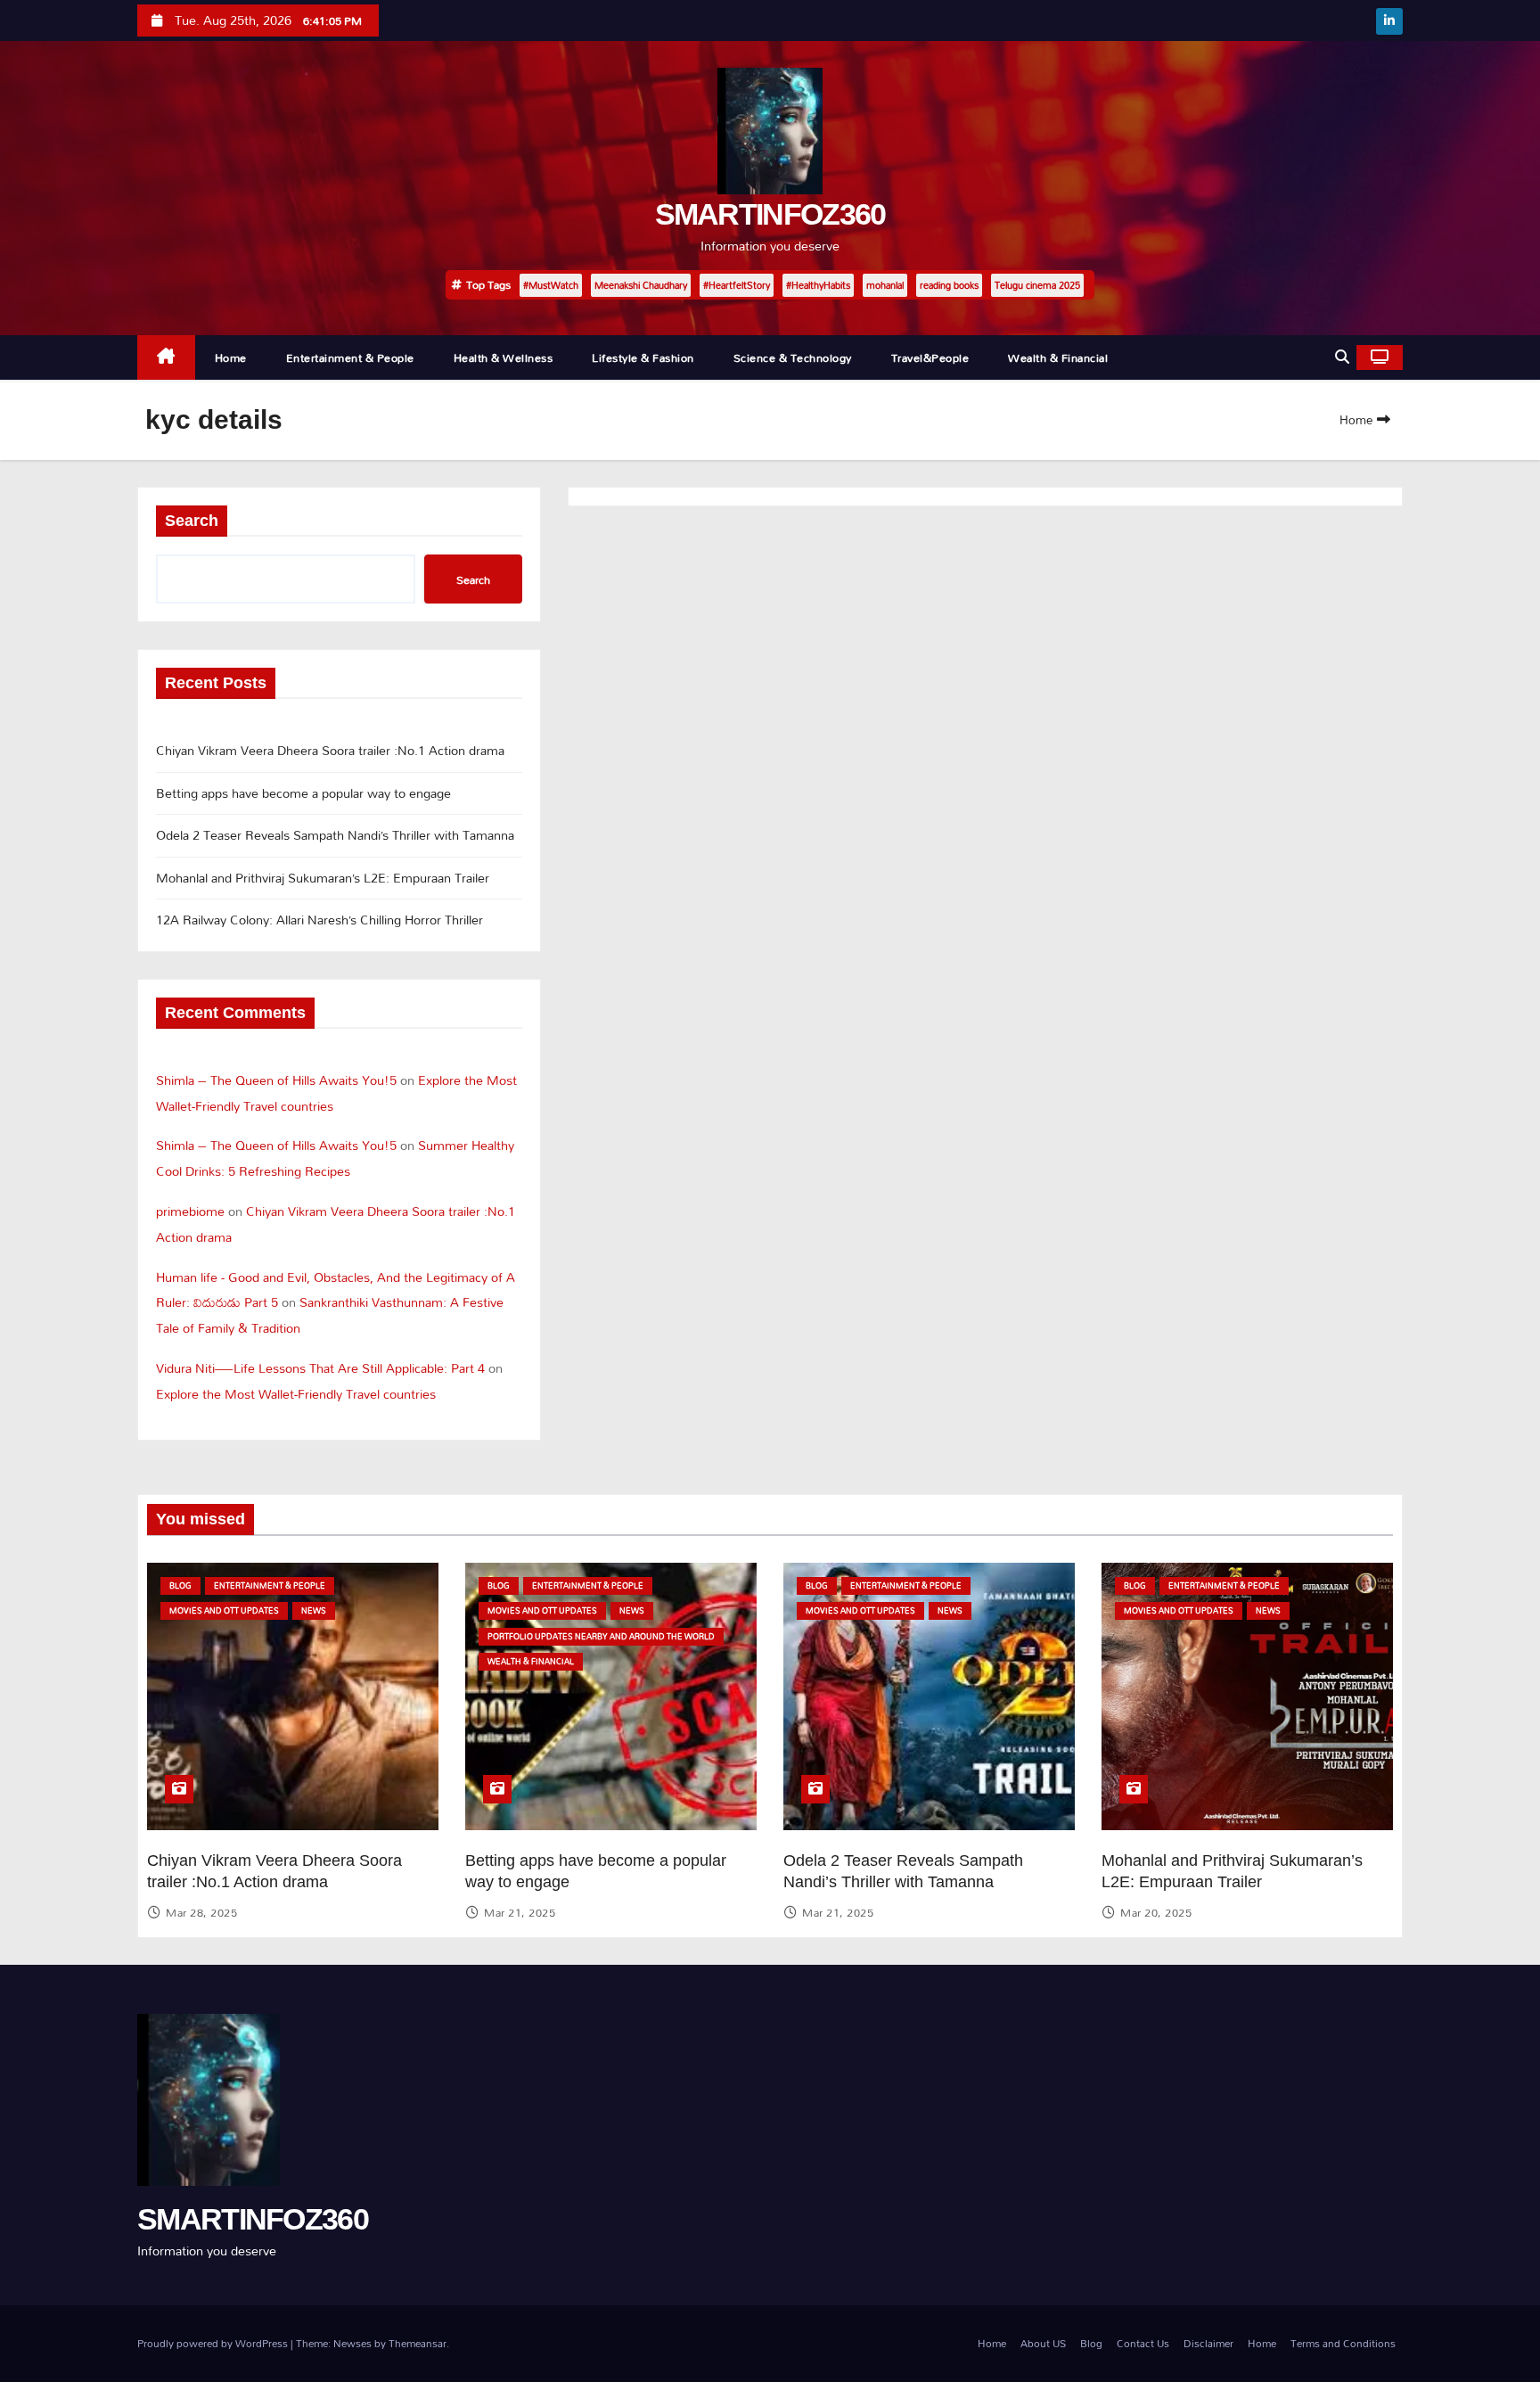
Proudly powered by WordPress (214, 2343)
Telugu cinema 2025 (1037, 285)
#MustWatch (551, 285)
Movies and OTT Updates (224, 1610)
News (314, 1610)
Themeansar (418, 2343)
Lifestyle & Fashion (643, 357)
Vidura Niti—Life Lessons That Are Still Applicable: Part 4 (320, 1368)
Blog (180, 1585)
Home (231, 357)
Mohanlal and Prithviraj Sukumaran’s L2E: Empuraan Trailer (323, 878)
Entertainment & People (350, 357)
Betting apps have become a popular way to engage (303, 793)
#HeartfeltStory (737, 285)
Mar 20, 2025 (1156, 1912)
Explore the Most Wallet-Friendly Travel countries (296, 1394)
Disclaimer (1208, 2343)
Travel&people (930, 357)
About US (1043, 2343)
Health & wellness (504, 357)
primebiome (190, 1211)
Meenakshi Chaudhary (641, 285)
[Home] (166, 358)
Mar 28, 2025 (201, 1912)
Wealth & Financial (1058, 357)
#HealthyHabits (818, 285)
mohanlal (885, 285)
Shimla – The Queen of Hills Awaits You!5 (276, 1080)
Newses (352, 2343)
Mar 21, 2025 (520, 1912)
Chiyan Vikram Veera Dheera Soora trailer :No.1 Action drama (330, 750)
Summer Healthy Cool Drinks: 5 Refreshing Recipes (335, 1158)
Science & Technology (793, 357)
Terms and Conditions (1343, 2343)
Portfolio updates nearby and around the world (601, 1636)
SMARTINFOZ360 (770, 214)
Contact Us (1143, 2343)
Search (192, 521)
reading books (949, 285)
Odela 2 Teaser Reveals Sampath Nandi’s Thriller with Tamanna (335, 835)
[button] (1342, 357)
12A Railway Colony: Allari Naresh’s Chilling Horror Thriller (319, 920)
